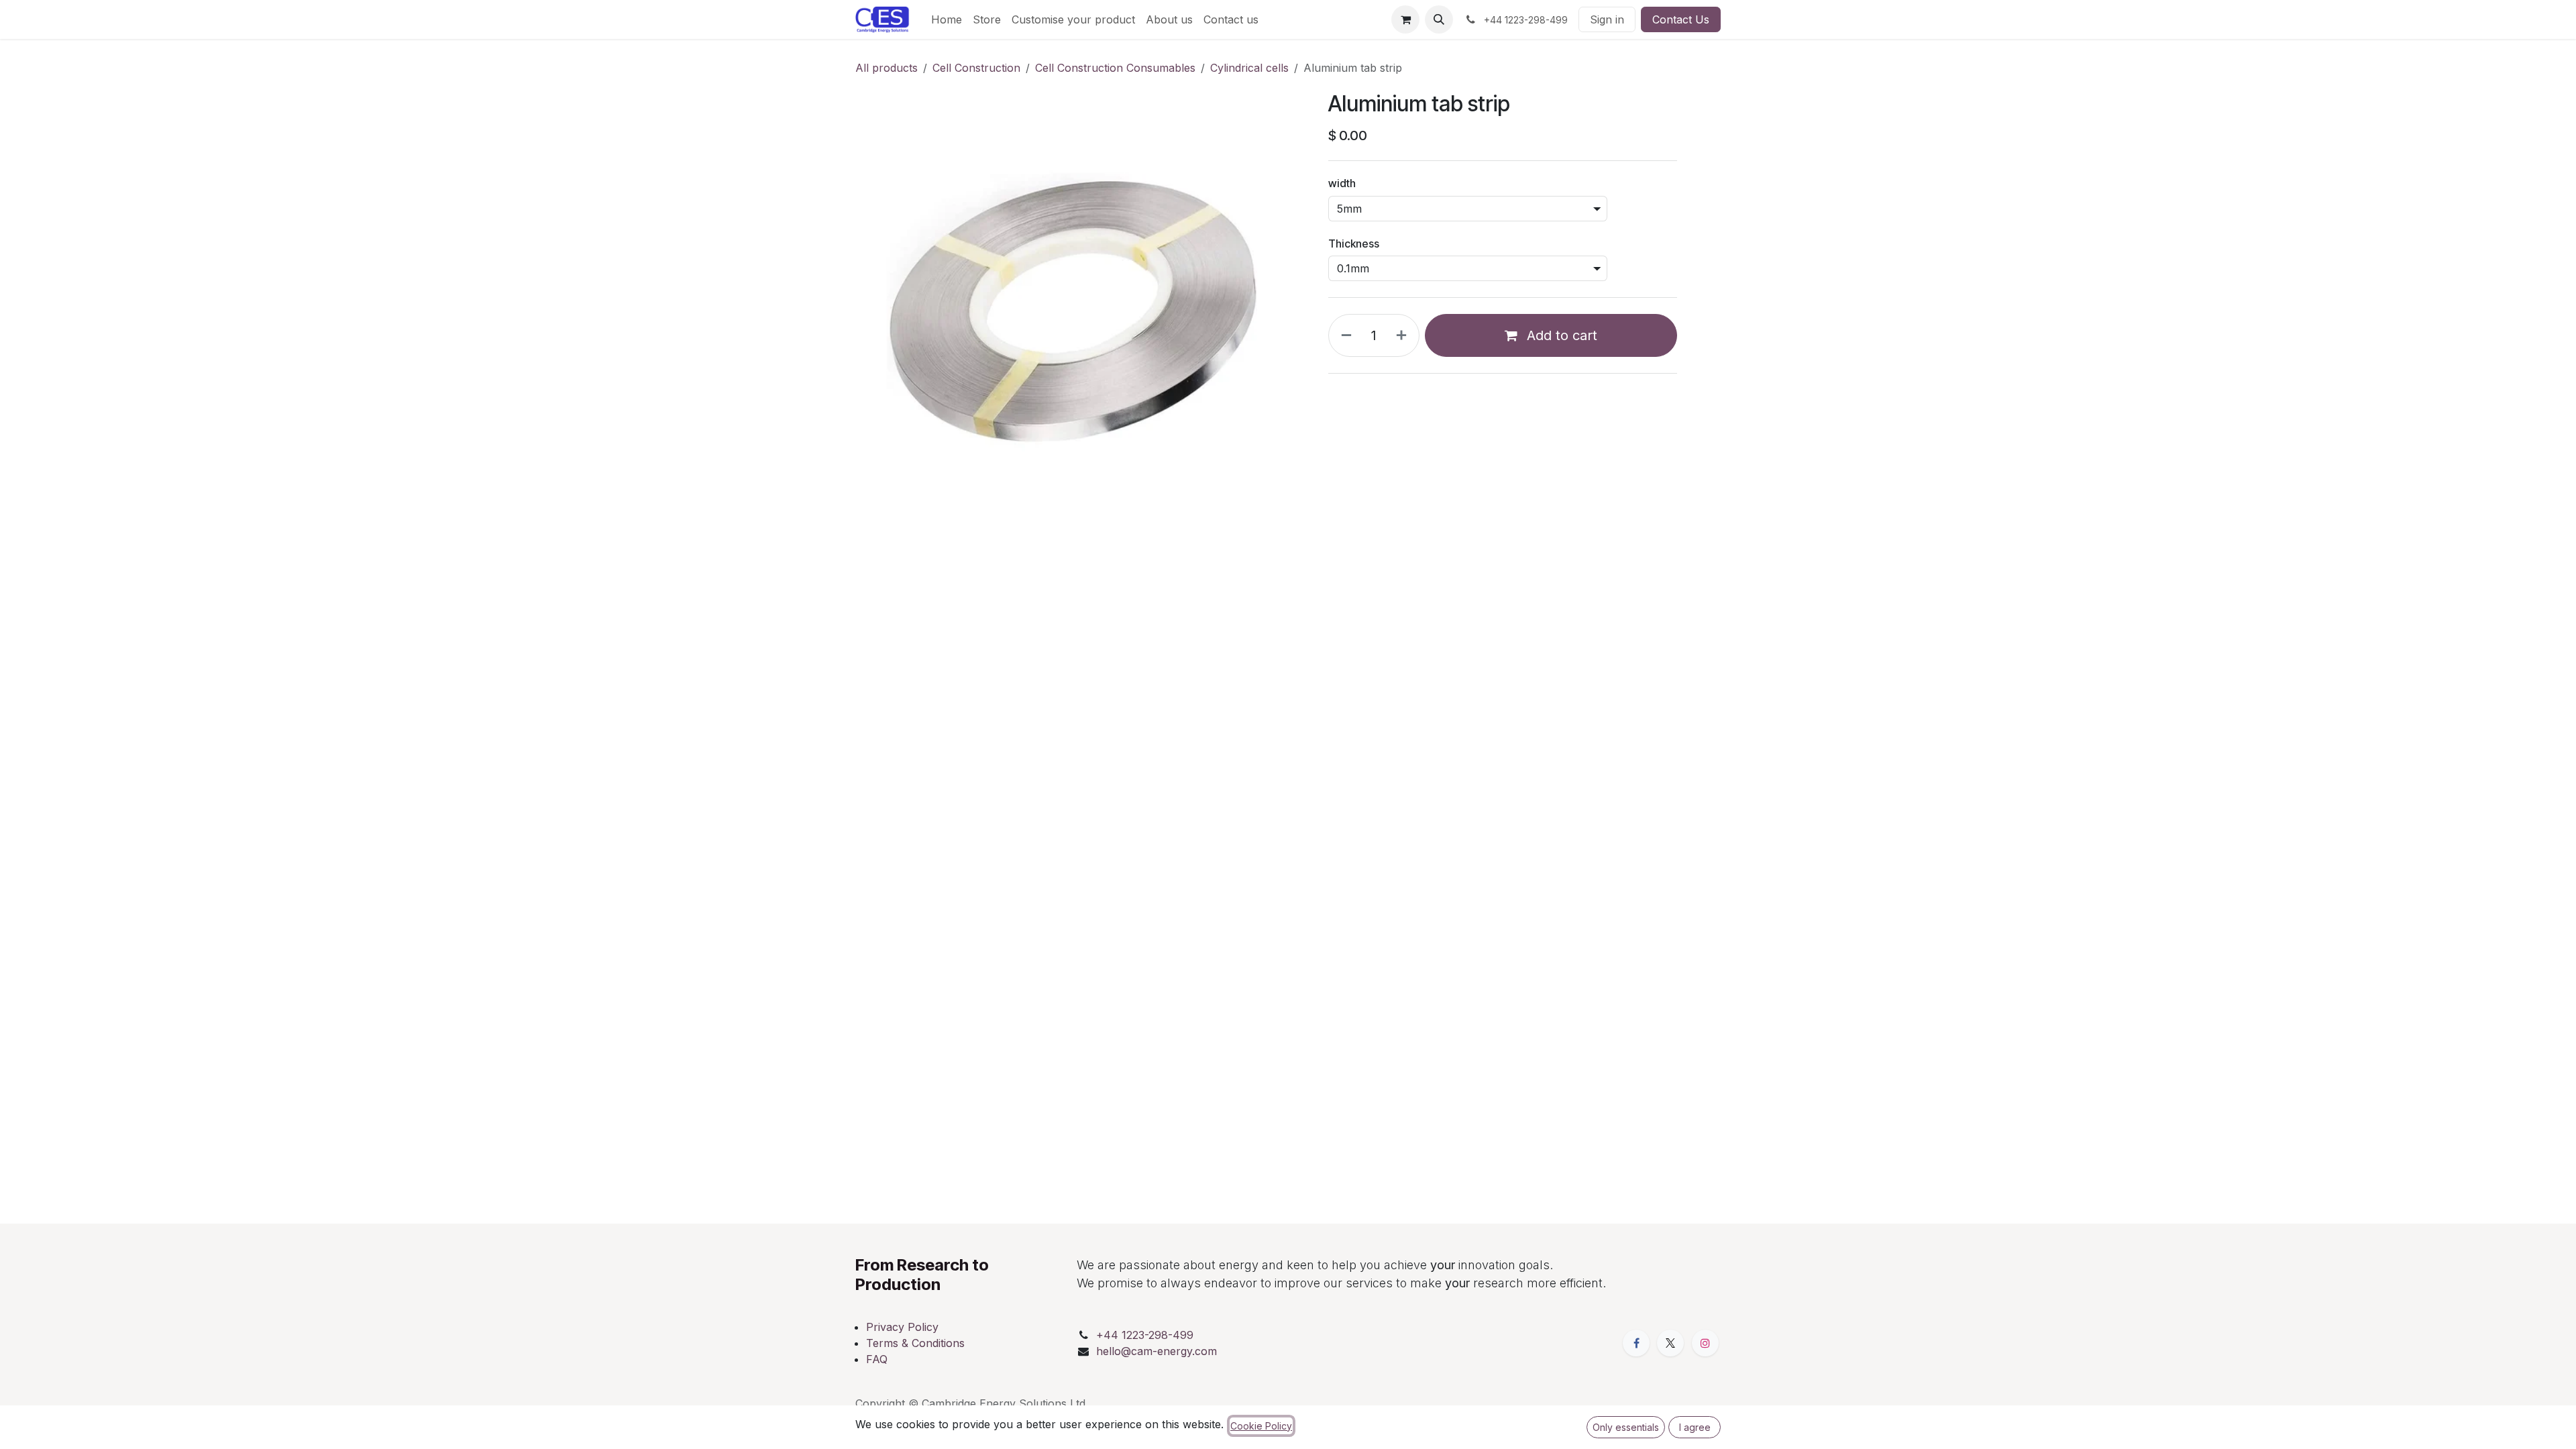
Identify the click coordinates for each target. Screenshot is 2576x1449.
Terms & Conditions (915, 1343)
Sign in (1607, 19)
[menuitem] (947, 19)
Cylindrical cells (1249, 68)
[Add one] (1404, 335)
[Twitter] (1670, 1343)
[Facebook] (1636, 1343)
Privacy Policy (902, 1327)
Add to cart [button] (1560, 335)
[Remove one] (1344, 335)
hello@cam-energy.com (1157, 1351)
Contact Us (1681, 19)
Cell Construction (976, 68)
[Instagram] (1705, 1343)
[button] (1439, 19)
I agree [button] (1695, 1427)
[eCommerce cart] (1405, 19)
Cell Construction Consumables (1115, 68)
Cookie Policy (1261, 1426)
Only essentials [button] (1626, 1427)
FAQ (877, 1359)
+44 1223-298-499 (1145, 1335)
